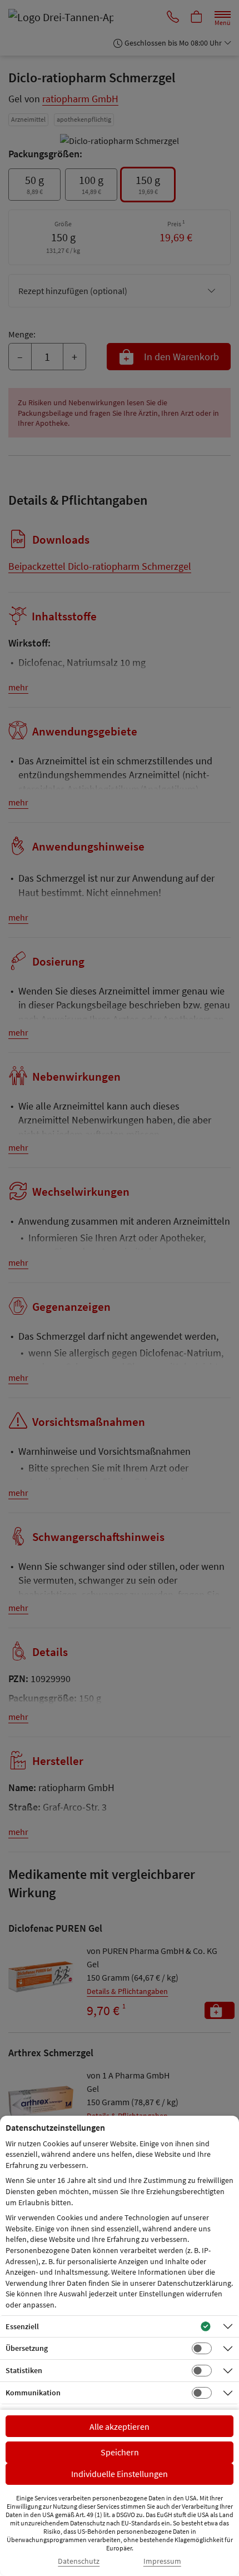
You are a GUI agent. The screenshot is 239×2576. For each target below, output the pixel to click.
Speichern (120, 2452)
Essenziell (22, 2326)
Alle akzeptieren (120, 2426)
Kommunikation (33, 2393)
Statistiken (24, 2370)
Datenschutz (79, 2561)
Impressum (162, 2561)
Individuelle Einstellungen (120, 2474)
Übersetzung (27, 2348)
